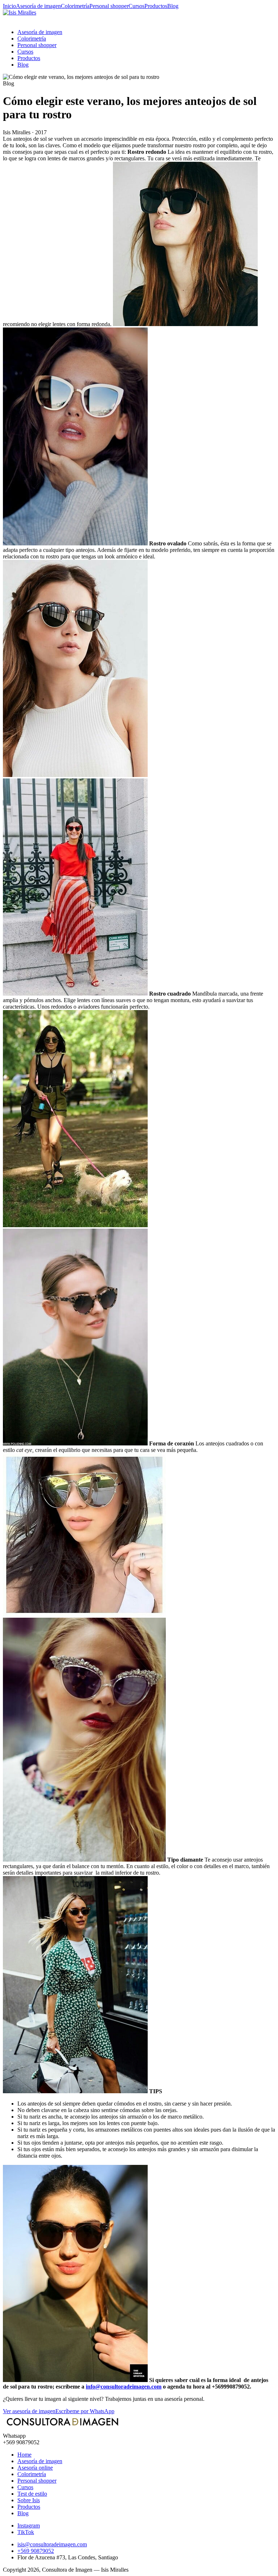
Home (24, 2455)
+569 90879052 (36, 2551)
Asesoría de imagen (38, 6)
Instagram (29, 2526)
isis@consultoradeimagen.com (52, 2544)
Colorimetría (75, 6)
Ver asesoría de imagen (29, 2411)
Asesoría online (35, 2468)
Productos (156, 6)
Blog (173, 6)
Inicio (9, 6)
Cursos (136, 6)
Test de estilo (32, 2494)
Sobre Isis (29, 2500)
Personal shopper (109, 6)
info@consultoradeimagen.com (124, 2387)
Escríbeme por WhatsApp (85, 2411)
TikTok (26, 2532)
